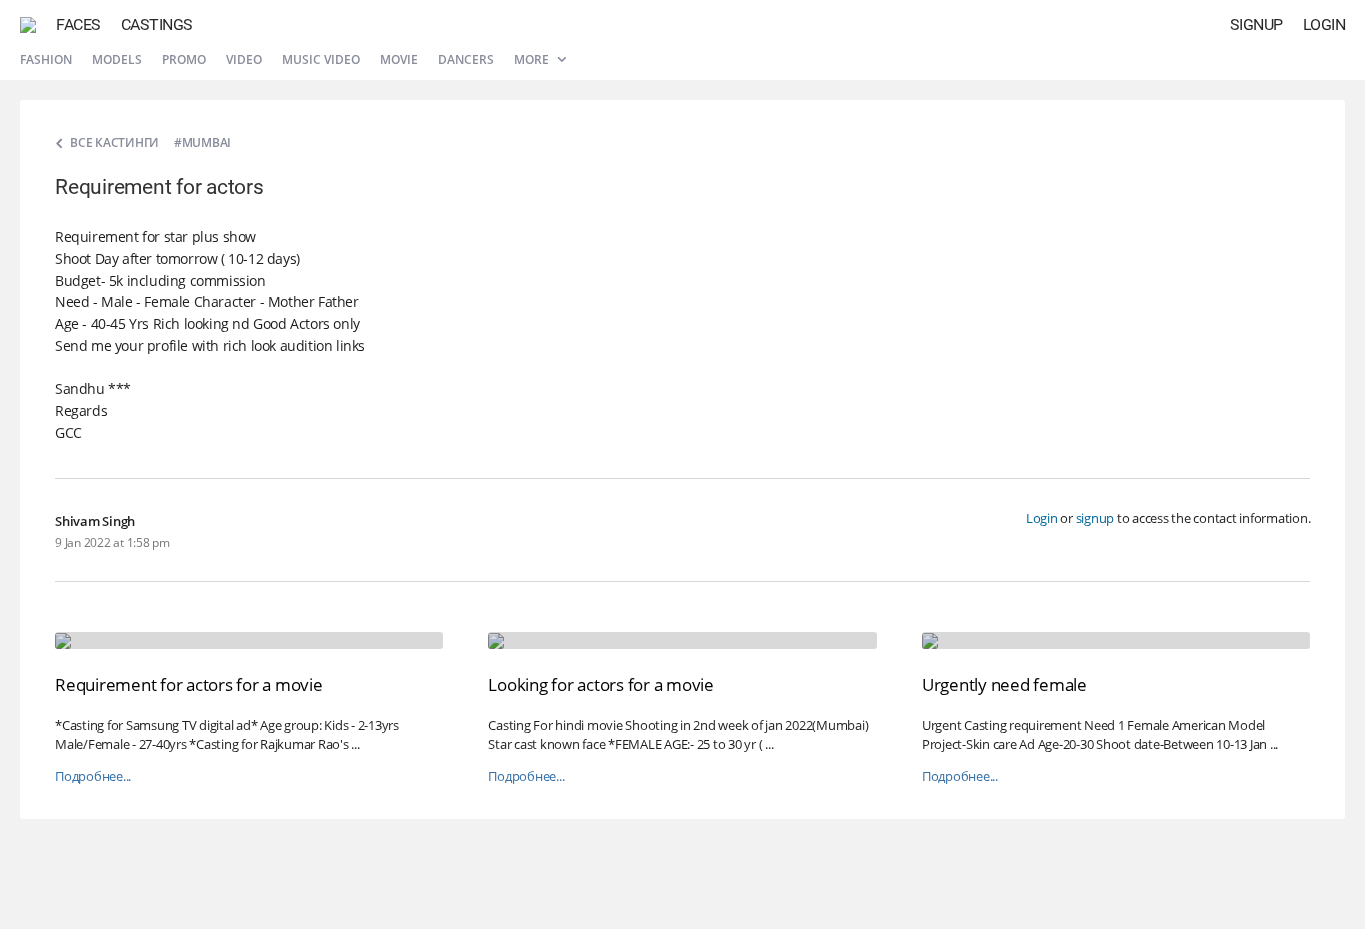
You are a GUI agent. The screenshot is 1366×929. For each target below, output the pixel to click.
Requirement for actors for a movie (189, 684)
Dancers (466, 59)
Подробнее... (93, 776)
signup (1095, 518)
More (533, 59)
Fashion (46, 59)
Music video (321, 59)
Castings (157, 24)
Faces (78, 24)
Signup (1256, 24)
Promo (184, 59)
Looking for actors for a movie (601, 684)
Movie (399, 59)
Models (117, 59)
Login (1324, 24)
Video (244, 59)
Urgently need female (1004, 684)
